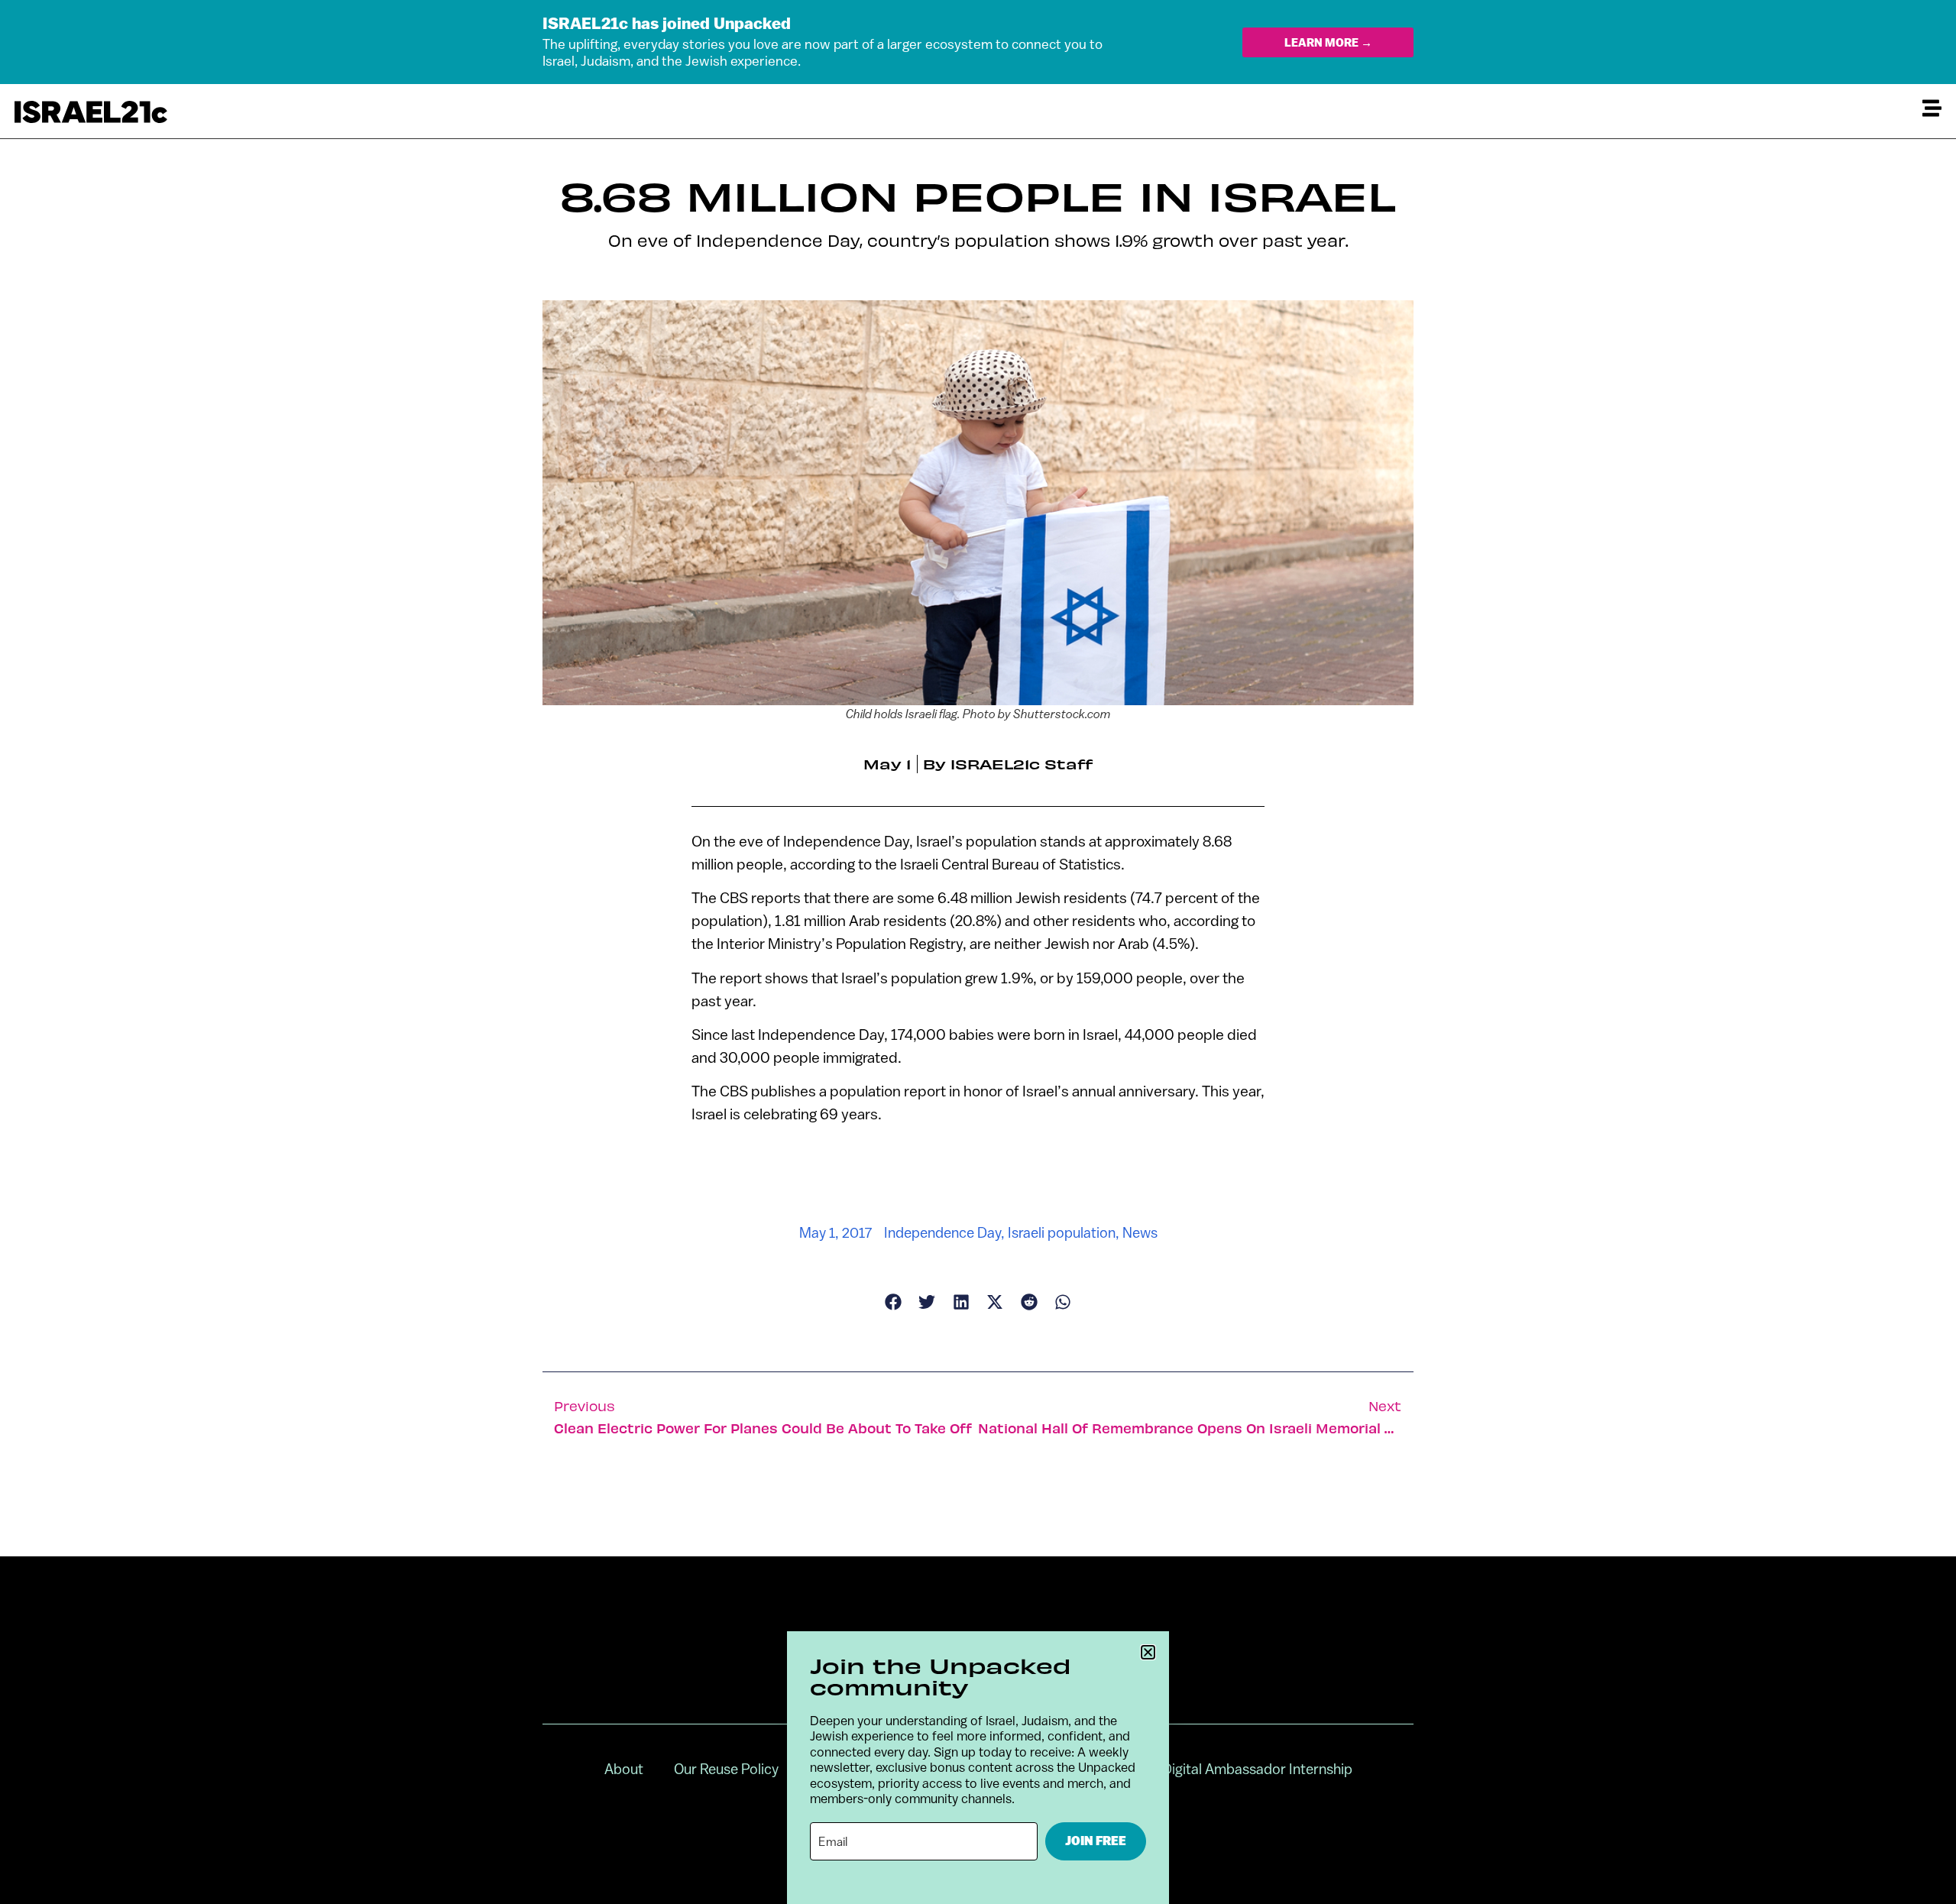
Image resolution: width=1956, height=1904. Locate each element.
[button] (1148, 1652)
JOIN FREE (1096, 1841)
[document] (978, 952)
